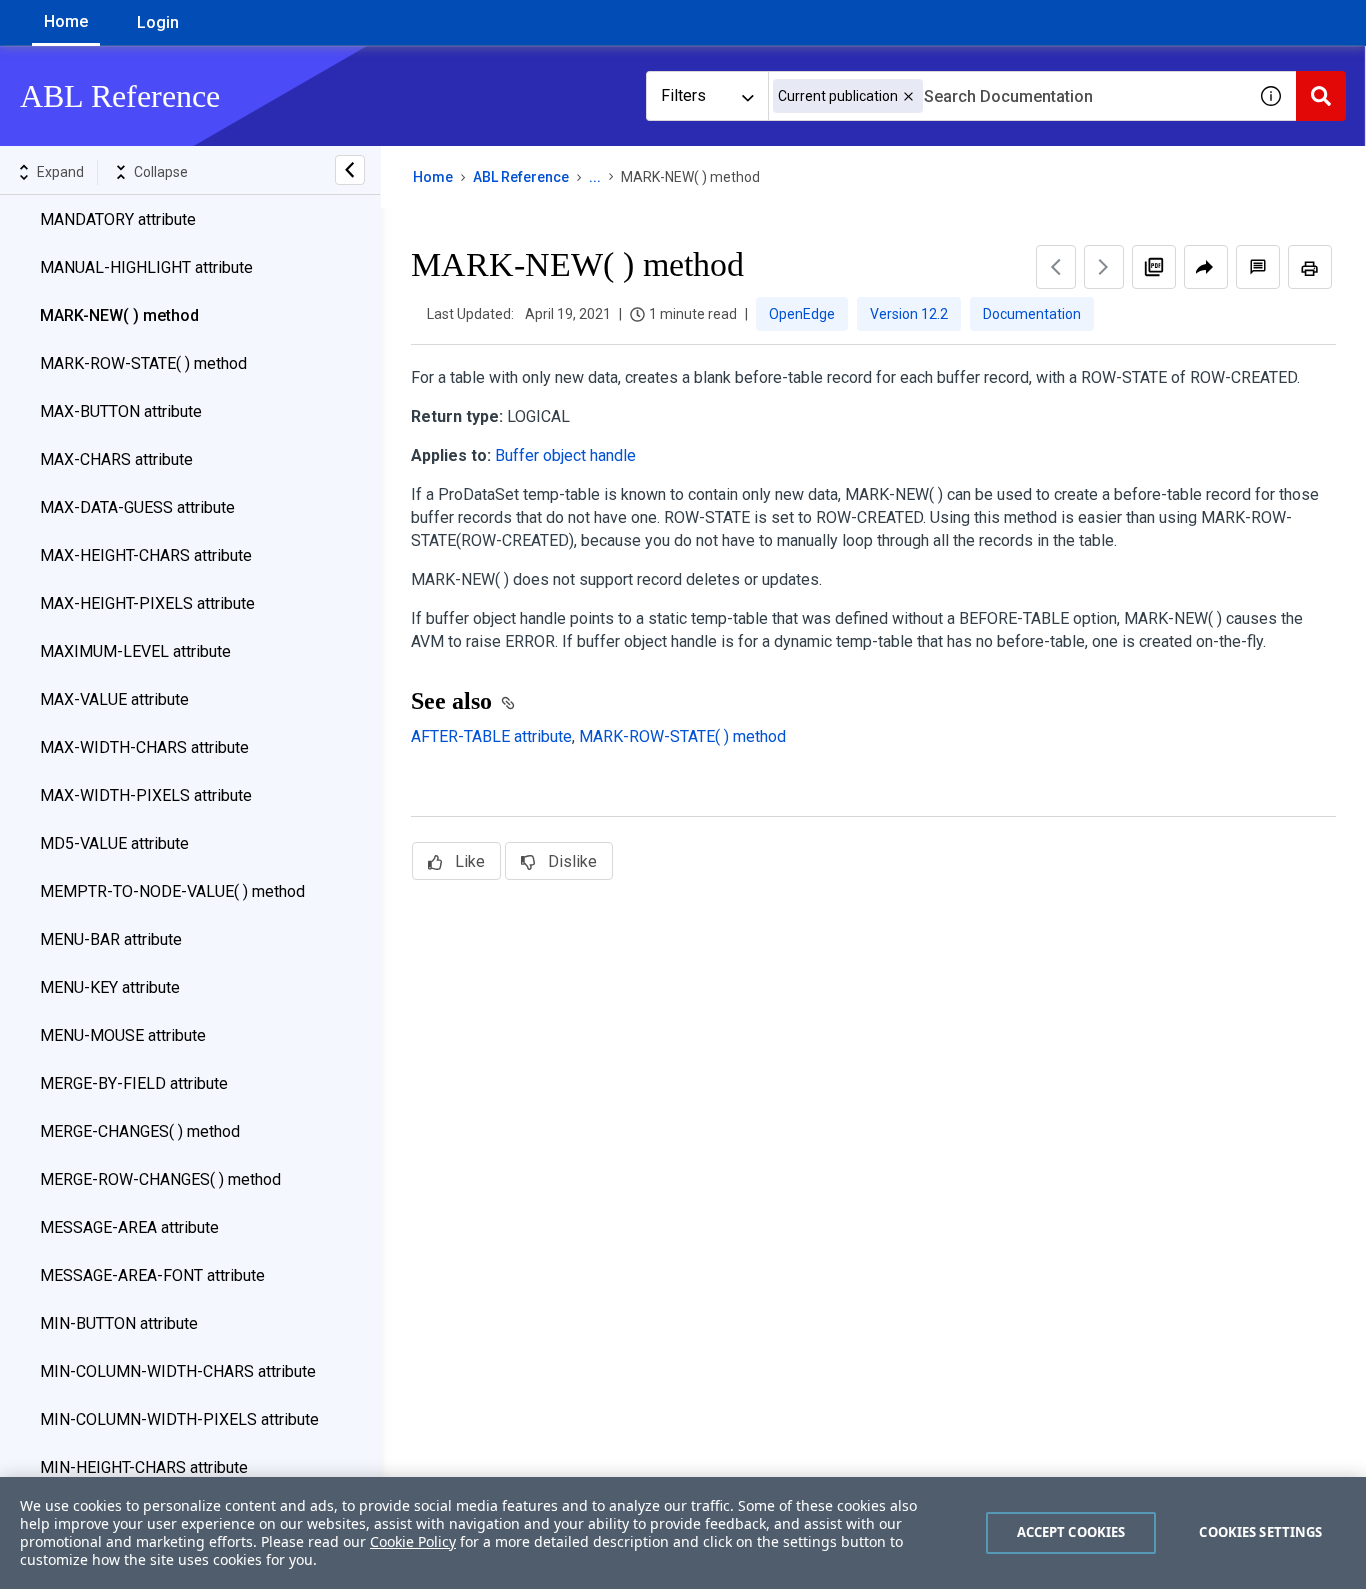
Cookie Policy (413, 1541)
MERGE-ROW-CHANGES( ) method (160, 1179)
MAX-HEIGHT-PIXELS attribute (147, 603)
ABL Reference (521, 177)
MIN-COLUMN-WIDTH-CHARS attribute (178, 1371)
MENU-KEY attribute (110, 987)
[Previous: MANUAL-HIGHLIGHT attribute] (1056, 267)
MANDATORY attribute (118, 219)
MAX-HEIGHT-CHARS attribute (146, 555)
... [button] (595, 177)
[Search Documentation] (1321, 96)
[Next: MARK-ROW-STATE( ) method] (1104, 267)
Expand (60, 172)
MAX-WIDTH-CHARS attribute (144, 747)
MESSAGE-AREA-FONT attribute (152, 1275)
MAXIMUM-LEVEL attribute (135, 651)
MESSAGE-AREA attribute (129, 1227)
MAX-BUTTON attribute (121, 411)
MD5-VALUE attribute (114, 843)
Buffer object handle (565, 455)
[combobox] (1007, 96)
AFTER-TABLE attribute (491, 736)
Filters (683, 95)
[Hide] (350, 170)
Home (66, 21)
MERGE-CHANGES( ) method (140, 1131)
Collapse (161, 172)
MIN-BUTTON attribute (119, 1323)
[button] (908, 96)
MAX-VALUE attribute (114, 699)
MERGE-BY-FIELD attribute (134, 1083)
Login (158, 22)
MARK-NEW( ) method (119, 315)
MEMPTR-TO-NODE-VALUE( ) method (172, 891)
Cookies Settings (1260, 1532)
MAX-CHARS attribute (116, 459)
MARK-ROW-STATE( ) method (143, 363)
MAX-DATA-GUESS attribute (137, 507)
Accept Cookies (1071, 1532)
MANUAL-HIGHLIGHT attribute (146, 267)
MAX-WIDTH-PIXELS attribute (146, 795)
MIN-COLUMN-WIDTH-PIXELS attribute (179, 1419)
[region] (683, 1533)
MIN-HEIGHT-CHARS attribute (144, 1467)
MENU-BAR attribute (111, 939)
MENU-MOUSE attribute (123, 1035)
